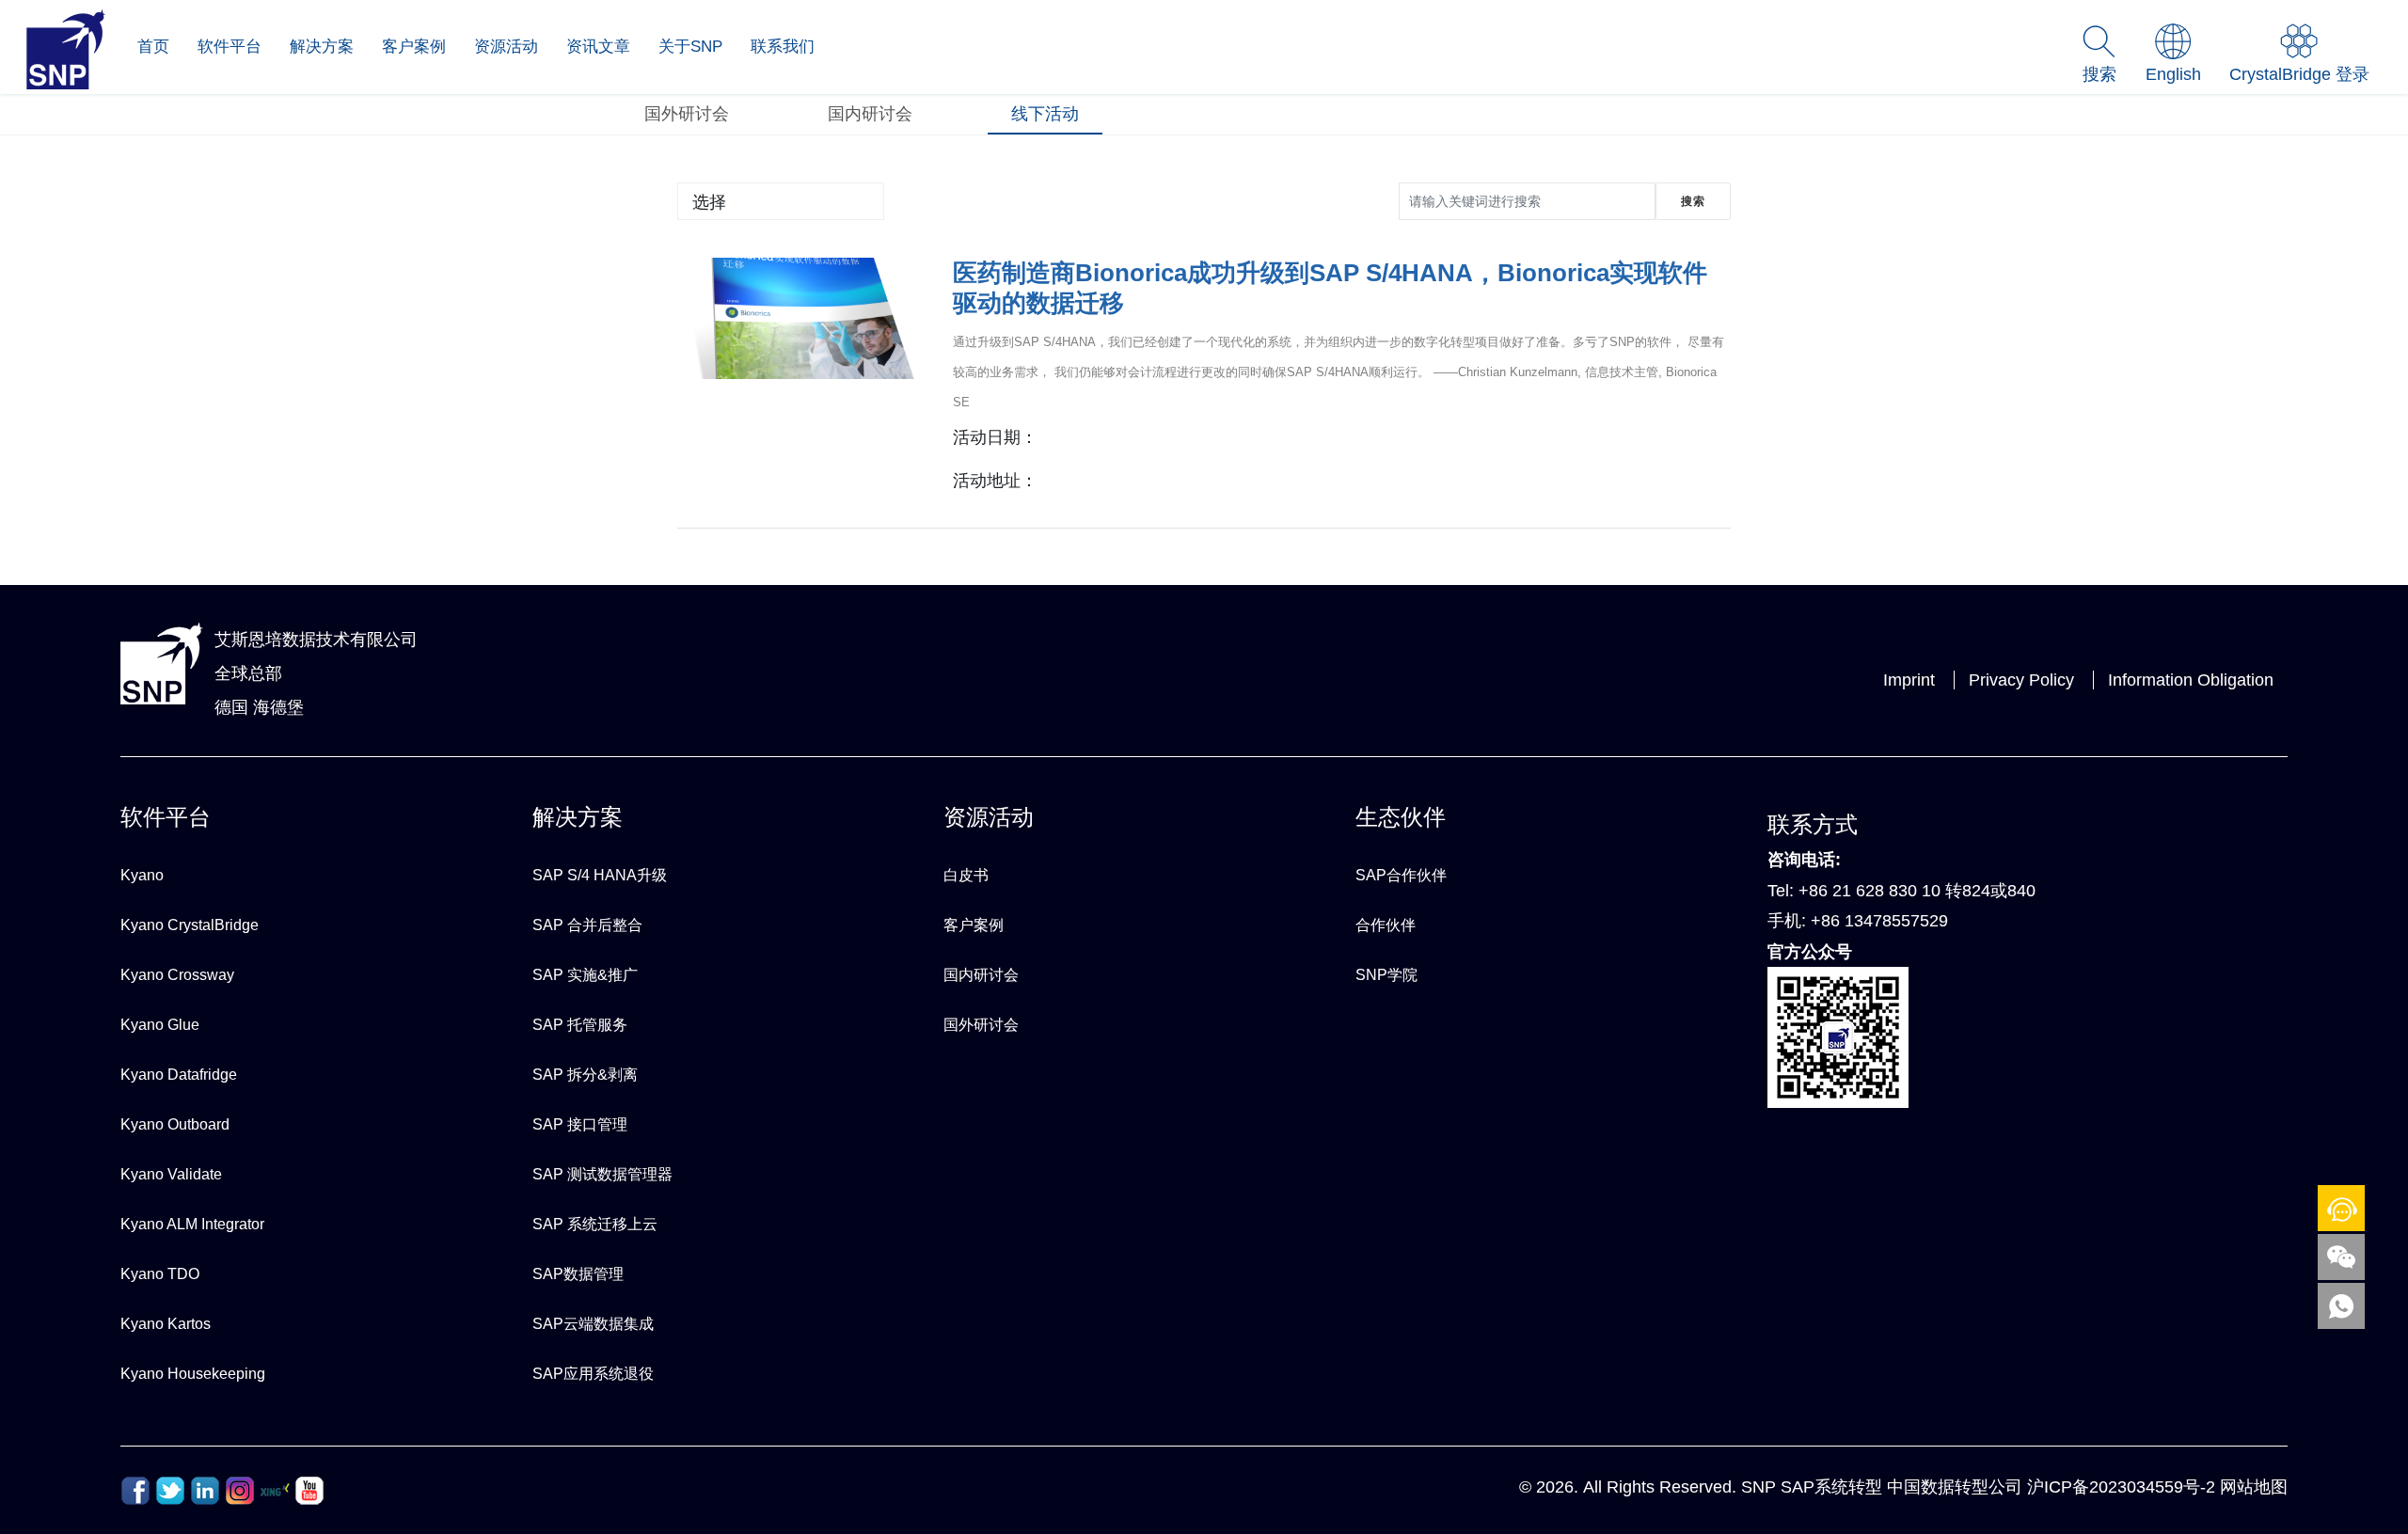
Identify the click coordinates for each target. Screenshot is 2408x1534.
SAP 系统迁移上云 (595, 1224)
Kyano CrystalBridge (190, 925)
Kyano (142, 875)
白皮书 (966, 875)
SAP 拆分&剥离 (585, 1075)
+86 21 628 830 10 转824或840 (1917, 891)
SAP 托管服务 (580, 1025)
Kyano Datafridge (179, 1075)
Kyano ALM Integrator (192, 1224)
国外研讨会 (687, 114)
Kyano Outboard (175, 1124)
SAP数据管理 (578, 1274)
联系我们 (783, 47)
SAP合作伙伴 (1401, 875)
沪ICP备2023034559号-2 (2121, 1487)
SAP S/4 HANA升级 (600, 875)
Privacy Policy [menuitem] (2021, 680)
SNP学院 (1386, 975)
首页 (153, 47)
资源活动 (506, 47)
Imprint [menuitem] (1909, 680)
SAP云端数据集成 (593, 1324)
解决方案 (322, 47)
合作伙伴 (1386, 925)
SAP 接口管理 (580, 1124)
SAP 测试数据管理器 (602, 1174)
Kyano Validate (171, 1174)
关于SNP (690, 47)
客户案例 (414, 47)
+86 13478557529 (1879, 921)
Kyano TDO (160, 1274)
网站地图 (2254, 1487)
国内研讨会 (870, 114)
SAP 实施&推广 (585, 975)
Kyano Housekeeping (193, 1374)
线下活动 (1045, 114)
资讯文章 (598, 47)
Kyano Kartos (166, 1324)
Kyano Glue (160, 1025)
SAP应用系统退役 (593, 1374)
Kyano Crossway (177, 975)
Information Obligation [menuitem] (2191, 680)
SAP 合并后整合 (587, 925)
